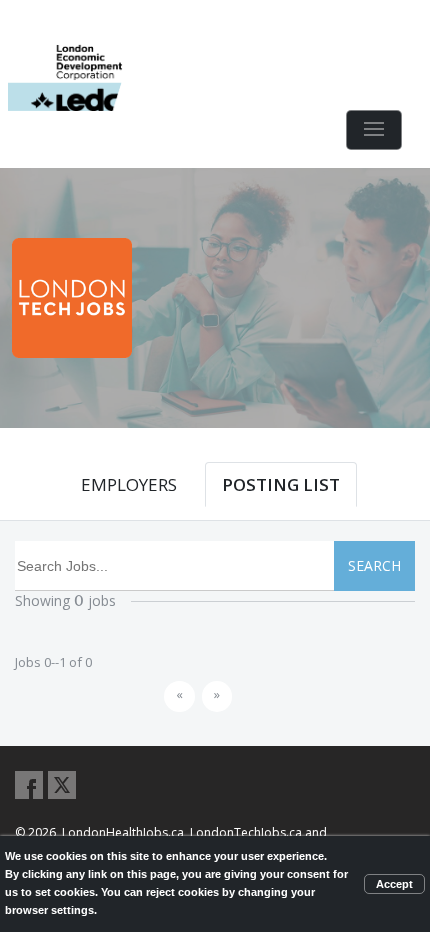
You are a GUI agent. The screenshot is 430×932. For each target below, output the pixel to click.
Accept (394, 884)
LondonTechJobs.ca (246, 832)
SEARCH (374, 565)
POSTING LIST (281, 484)
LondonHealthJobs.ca (123, 832)
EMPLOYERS (129, 484)
